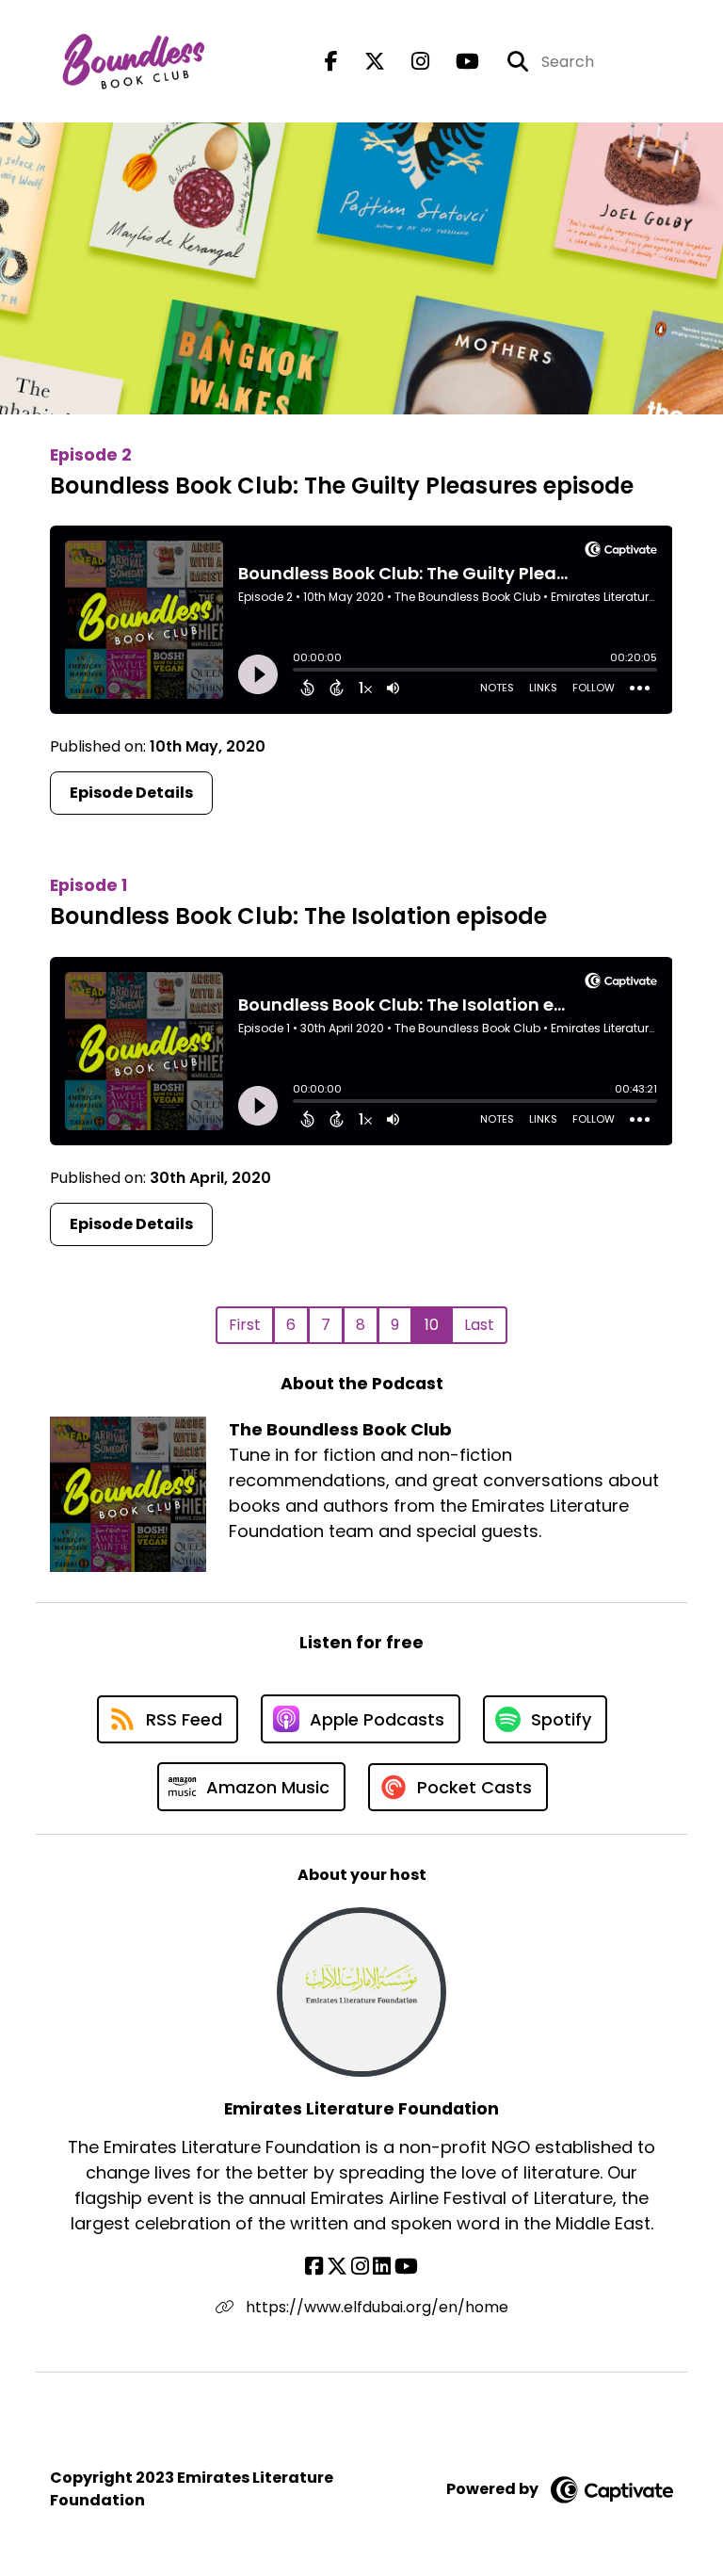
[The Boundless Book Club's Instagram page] (409, 62)
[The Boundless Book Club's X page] (363, 62)
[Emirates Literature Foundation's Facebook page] (314, 2267)
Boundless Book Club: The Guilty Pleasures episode (342, 486)
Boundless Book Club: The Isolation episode (298, 916)
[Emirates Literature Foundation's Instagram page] (360, 2267)
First (245, 1325)
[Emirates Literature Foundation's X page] (337, 2267)
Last (479, 1325)
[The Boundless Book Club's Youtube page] (456, 62)
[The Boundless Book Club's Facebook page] (331, 62)
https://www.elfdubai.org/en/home (375, 2307)
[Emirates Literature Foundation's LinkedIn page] (382, 2267)
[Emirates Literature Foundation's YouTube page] (406, 2267)
